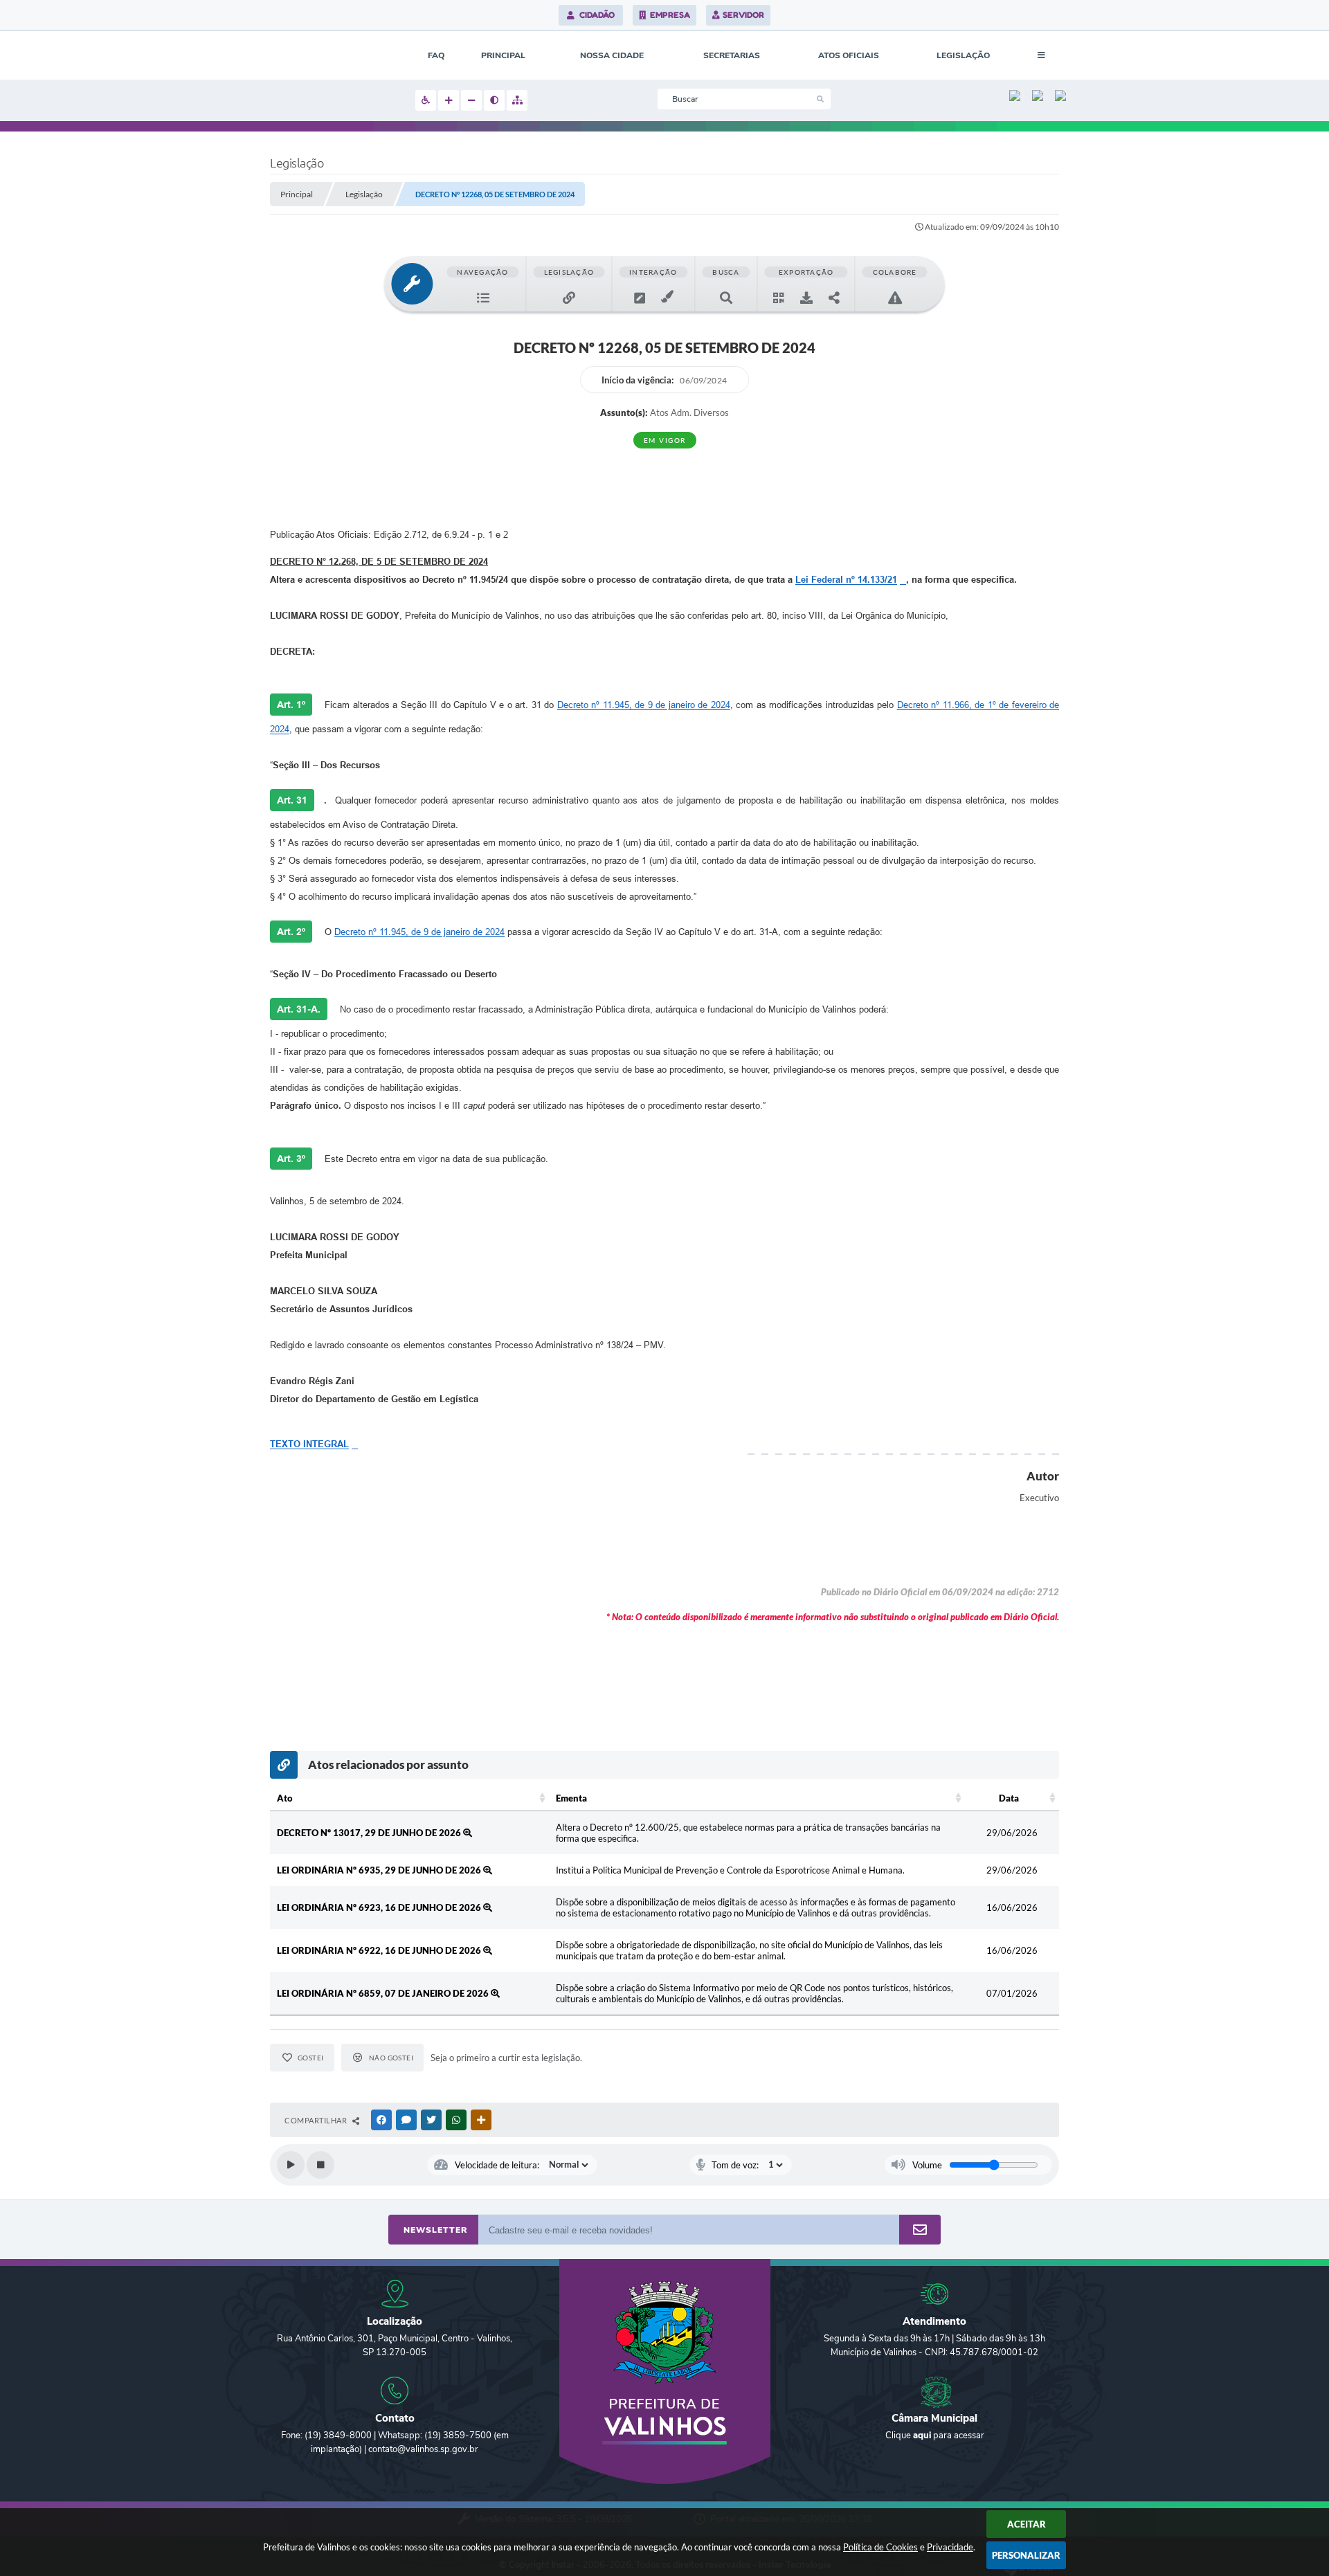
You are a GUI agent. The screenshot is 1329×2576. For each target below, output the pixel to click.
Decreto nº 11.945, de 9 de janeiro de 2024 (644, 705)
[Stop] (320, 2165)
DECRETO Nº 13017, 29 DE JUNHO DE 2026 (370, 1833)
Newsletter (435, 2230)
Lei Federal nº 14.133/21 (846, 580)
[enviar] (920, 2230)
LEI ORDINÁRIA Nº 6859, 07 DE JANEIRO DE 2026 (384, 1993)
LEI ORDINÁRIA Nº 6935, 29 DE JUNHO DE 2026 (380, 1870)
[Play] (291, 2165)
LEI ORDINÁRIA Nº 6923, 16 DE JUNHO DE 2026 (380, 1907)
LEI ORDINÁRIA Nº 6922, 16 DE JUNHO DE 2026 (380, 1950)
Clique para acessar (935, 2436)
